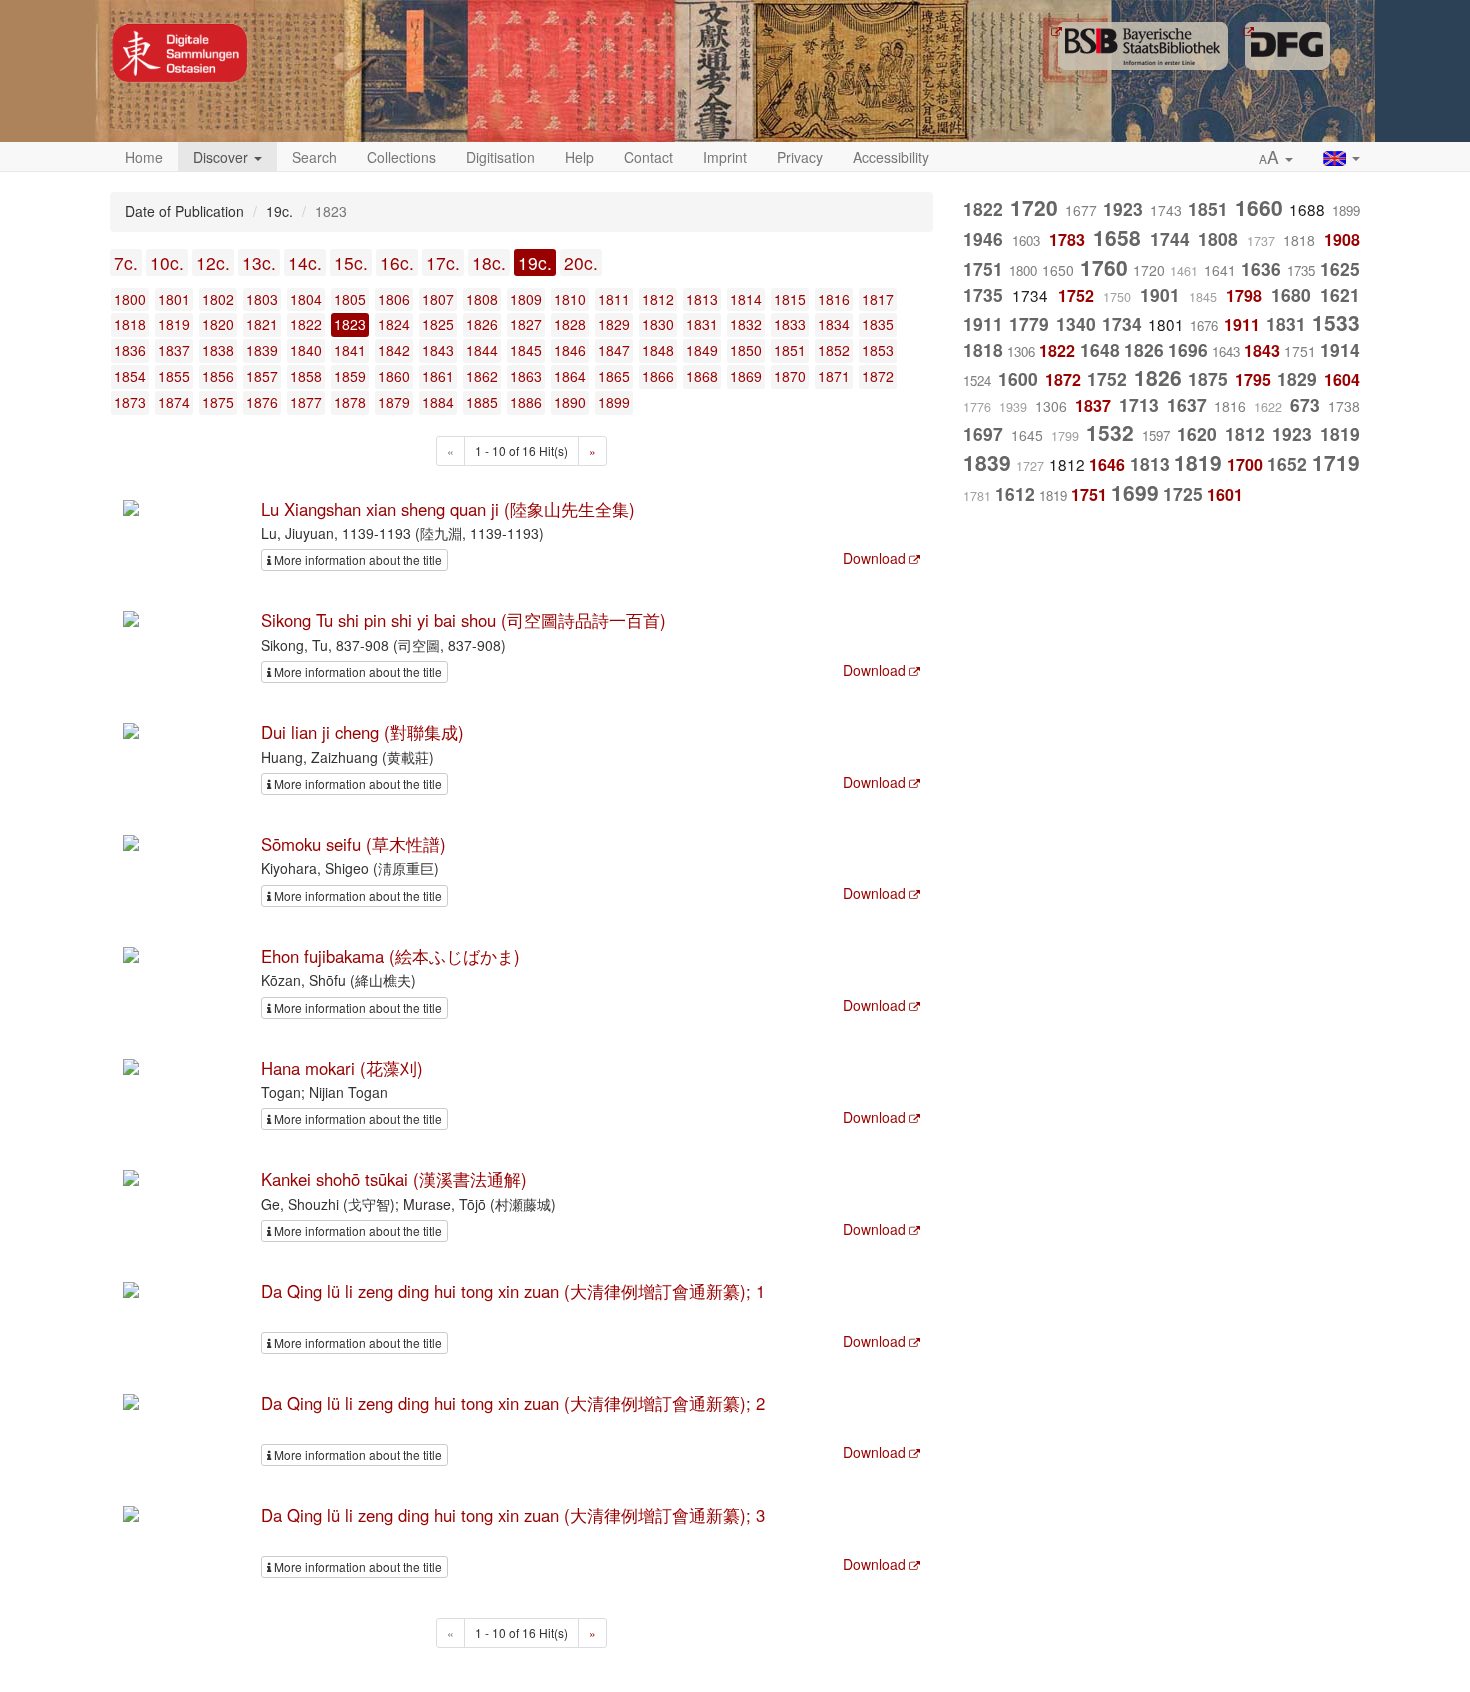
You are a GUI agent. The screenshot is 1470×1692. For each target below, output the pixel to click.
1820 (218, 324)
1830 (658, 324)
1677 (1081, 210)
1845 (526, 350)
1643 (1226, 351)
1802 (218, 299)
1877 (306, 402)
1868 (702, 376)
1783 (1067, 239)
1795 (1253, 379)
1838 (218, 350)
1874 (174, 402)
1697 (983, 433)
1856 (218, 376)
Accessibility (891, 157)
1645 (1027, 435)
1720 (1034, 207)
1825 (438, 324)
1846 (570, 350)
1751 (983, 268)
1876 (262, 402)
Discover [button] (222, 157)
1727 (1030, 466)
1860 (394, 376)
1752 (1076, 295)
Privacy (800, 157)
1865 (614, 376)
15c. (351, 262)
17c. (443, 262)
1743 (1166, 210)
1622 (1268, 407)
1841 (350, 350)
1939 (1013, 407)
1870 (790, 376)
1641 (1220, 270)
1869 (746, 376)
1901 (1160, 294)
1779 (1029, 323)
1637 (1187, 404)
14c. (305, 262)
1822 (306, 324)
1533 (1336, 322)
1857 (262, 376)
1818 (130, 324)
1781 (977, 496)
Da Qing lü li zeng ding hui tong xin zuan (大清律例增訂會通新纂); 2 (513, 1403)
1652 (1287, 463)
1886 (526, 402)
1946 (983, 238)
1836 (130, 350)
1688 (1307, 209)
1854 (130, 376)
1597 (1156, 435)
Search (314, 157)
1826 (482, 324)
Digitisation (500, 157)
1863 (526, 376)
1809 (526, 299)
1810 (570, 299)
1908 (1342, 239)
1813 (702, 299)
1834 (834, 324)
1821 (262, 324)
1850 (746, 350)
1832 (746, 324)
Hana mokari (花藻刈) (342, 1068)
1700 (1245, 464)
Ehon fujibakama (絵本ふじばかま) (390, 956)
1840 (306, 350)
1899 (614, 402)
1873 (130, 402)
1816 (834, 299)
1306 (1021, 351)
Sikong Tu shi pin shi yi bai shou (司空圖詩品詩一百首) (463, 620)
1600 (1018, 378)
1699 (1135, 492)
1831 (702, 324)
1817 (878, 299)
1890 (570, 402)
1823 (350, 324)
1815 (790, 299)
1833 (790, 324)
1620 (1197, 433)
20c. (581, 262)
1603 (1026, 240)
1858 (306, 376)
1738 (1344, 406)
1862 (482, 376)
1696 (1188, 349)
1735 (1301, 270)
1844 (482, 350)
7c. (126, 262)
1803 (262, 299)
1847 (614, 350)
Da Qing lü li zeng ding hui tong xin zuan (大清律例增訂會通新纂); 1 (513, 1291)
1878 (350, 402)
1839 (262, 350)
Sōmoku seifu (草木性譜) (353, 844)
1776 (977, 407)
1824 (394, 324)
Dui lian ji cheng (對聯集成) (362, 732)
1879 (394, 402)
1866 (658, 376)
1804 (306, 299)
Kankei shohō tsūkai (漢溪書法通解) (394, 1179)
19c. (535, 262)
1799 (1065, 436)
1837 (174, 350)
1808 (482, 299)
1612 (1015, 493)
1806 (394, 299)
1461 (1184, 271)
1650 (1058, 270)
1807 (438, 299)
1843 (438, 350)
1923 (1123, 208)
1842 (394, 350)
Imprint (725, 157)
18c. (489, 262)
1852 (834, 350)
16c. (397, 262)
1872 (878, 376)
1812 (658, 299)
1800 (130, 299)
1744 (1170, 238)
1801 (174, 299)
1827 (526, 324)
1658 (1117, 237)
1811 (614, 299)
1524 (977, 380)
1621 (1340, 294)
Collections (401, 157)
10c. (167, 262)
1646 (1107, 464)
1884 (438, 402)
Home (144, 157)
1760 (1104, 267)
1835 (878, 324)
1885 (482, 402)
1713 (1139, 404)
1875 (218, 402)
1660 (1259, 207)
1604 (1342, 379)
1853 (878, 350)
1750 (1117, 297)
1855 (174, 376)
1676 (1204, 325)
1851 (790, 350)
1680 (1291, 294)
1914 (1340, 349)
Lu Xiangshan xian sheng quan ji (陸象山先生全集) (448, 509)
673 (1305, 404)
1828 (570, 324)
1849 (702, 350)
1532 (1110, 432)
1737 (1261, 241)
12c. (213, 262)
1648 (1100, 349)
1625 (1340, 268)
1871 (834, 376)
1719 (1336, 462)
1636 (1261, 268)
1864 (570, 376)
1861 (438, 376)
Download (874, 558)
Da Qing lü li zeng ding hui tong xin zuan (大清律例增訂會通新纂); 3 (513, 1515)
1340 (1076, 323)
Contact (648, 157)
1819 (174, 324)
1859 (350, 376)
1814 (746, 299)
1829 (614, 324)
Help (579, 157)
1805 (350, 299)
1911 (983, 323)
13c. (259, 262)
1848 (658, 350)
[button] (1276, 158)
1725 (1183, 493)
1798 (1244, 295)
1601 (1225, 494)
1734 (1030, 295)
